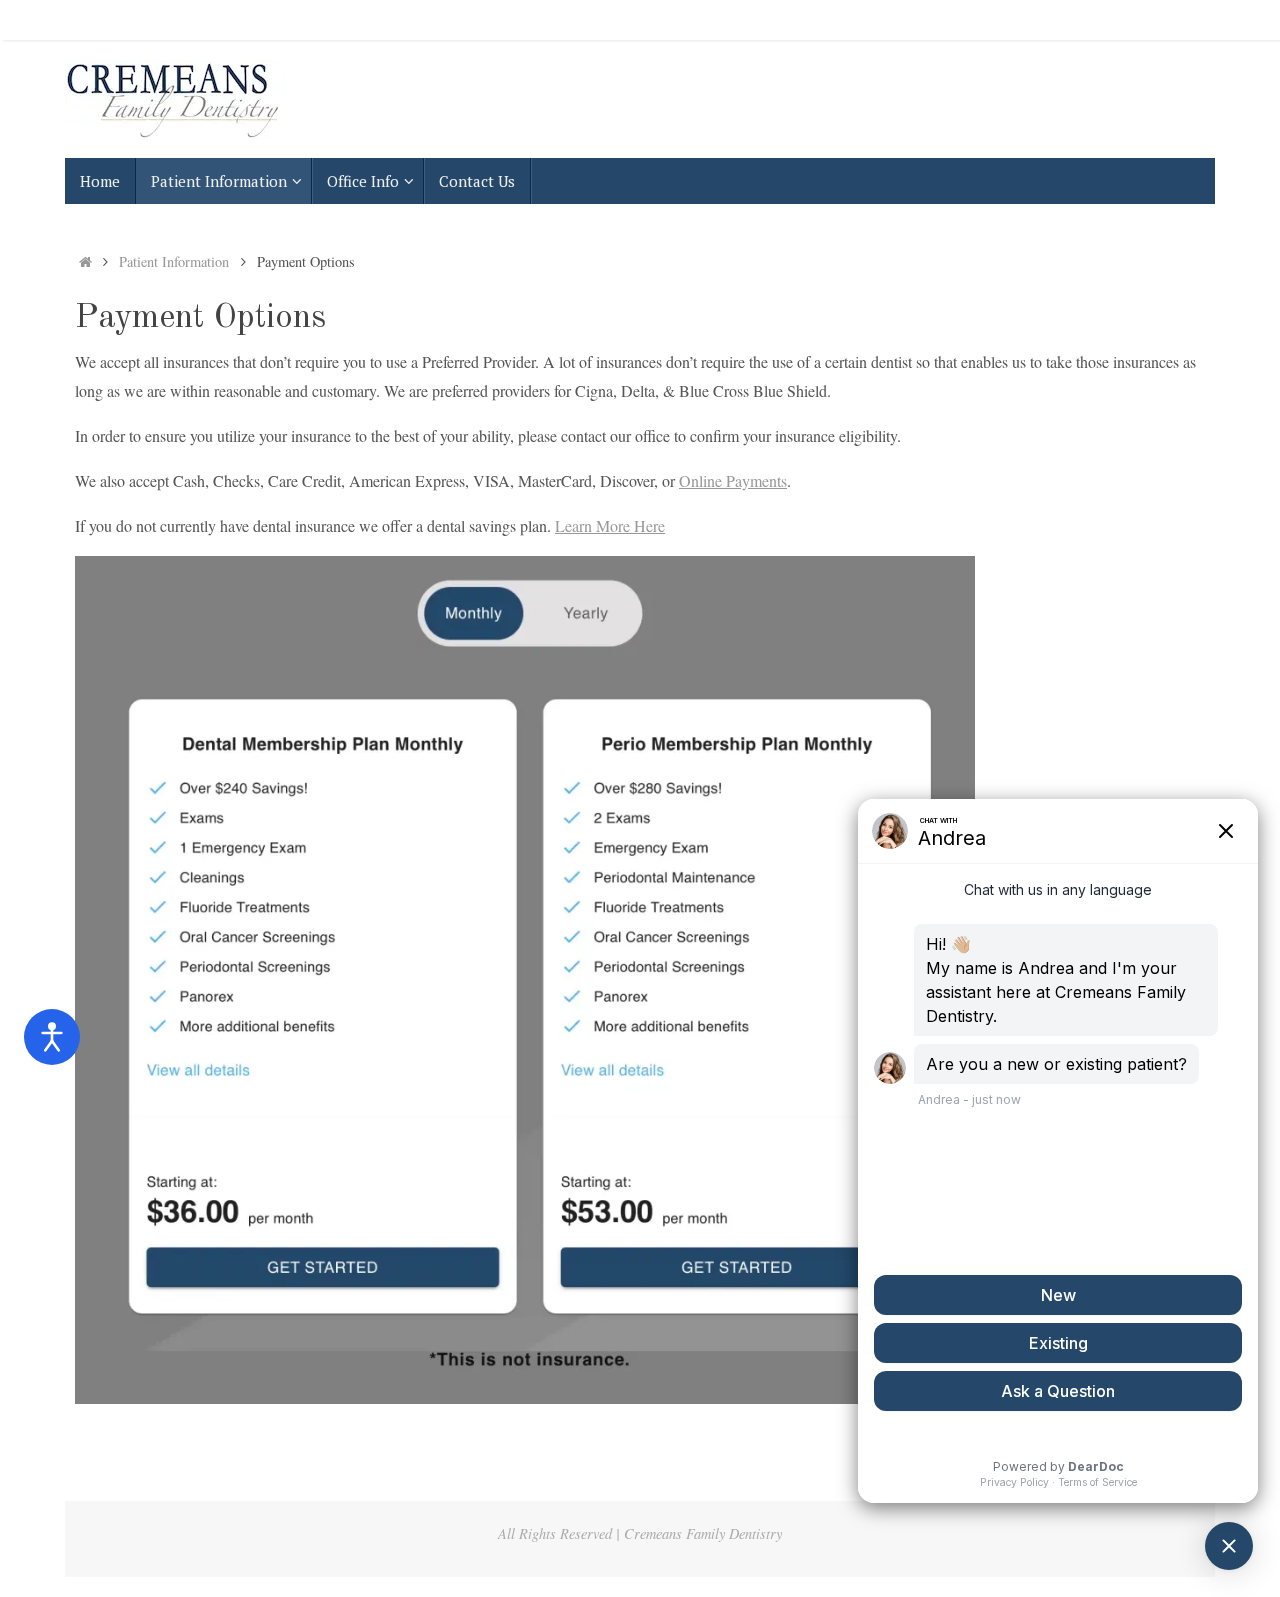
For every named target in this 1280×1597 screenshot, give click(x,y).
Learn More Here (610, 525)
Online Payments (733, 480)
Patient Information (174, 261)
